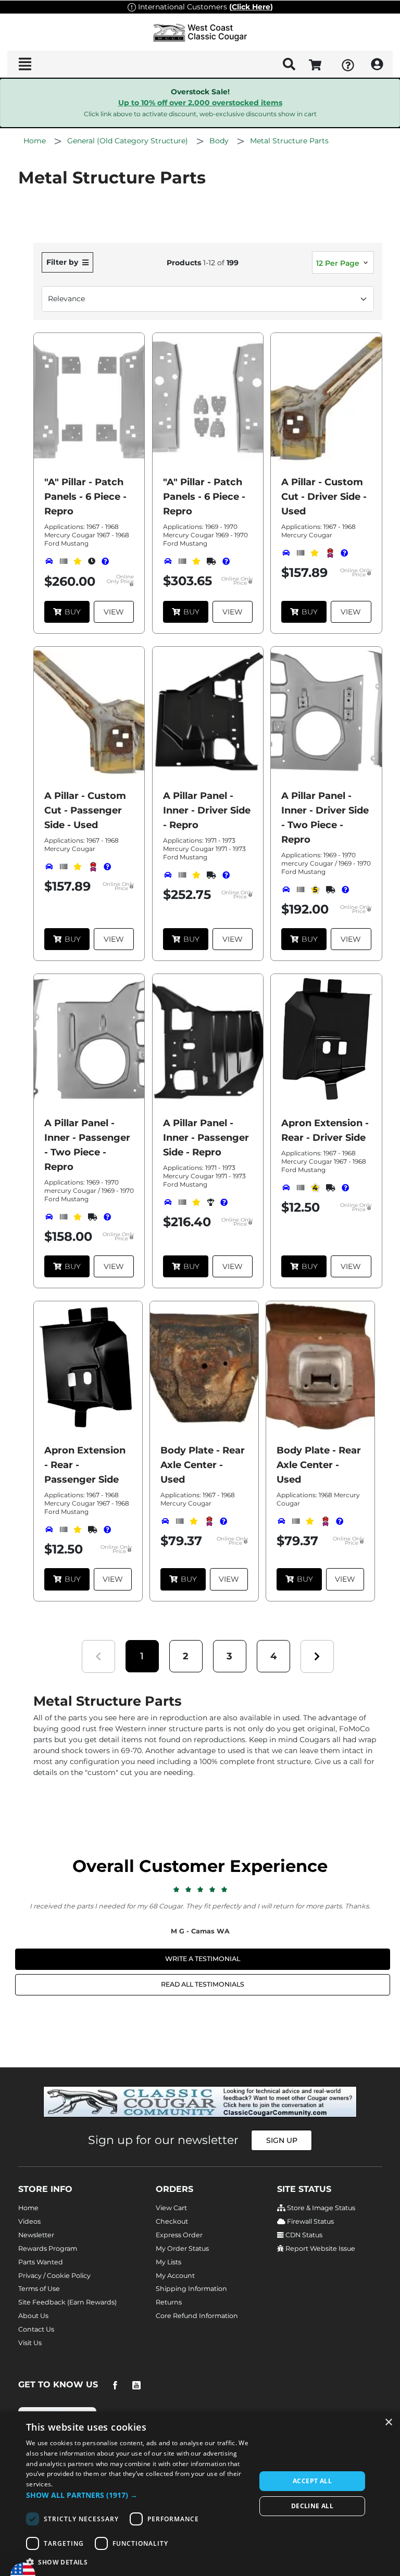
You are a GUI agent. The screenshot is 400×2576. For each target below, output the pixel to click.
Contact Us (36, 2329)
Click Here (251, 7)
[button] (142, 1656)
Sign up (282, 2140)
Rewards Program (48, 2248)
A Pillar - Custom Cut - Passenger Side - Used (85, 810)
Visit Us (30, 2343)
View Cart (171, 2208)
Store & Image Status (320, 2208)
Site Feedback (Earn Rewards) (67, 2302)
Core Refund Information (197, 2316)
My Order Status (182, 2248)
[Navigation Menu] (25, 64)
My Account (175, 2276)
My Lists (168, 2262)
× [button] (388, 2423)
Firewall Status (310, 2221)
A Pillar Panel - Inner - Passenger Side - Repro (206, 1138)
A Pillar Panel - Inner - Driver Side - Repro (207, 810)
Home (28, 2208)
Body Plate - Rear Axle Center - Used (203, 1465)
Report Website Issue (320, 2248)
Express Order (179, 2235)
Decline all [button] (312, 2506)
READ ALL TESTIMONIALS (203, 1984)
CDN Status (303, 2235)
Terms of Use (39, 2289)
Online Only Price (120, 580)
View (114, 612)
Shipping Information (191, 2289)
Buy (73, 612)
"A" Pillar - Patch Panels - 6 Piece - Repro (85, 497)
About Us (33, 2316)
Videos (29, 2221)
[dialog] (200, 2494)
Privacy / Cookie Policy (54, 2276)
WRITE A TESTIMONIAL (203, 1959)
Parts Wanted (41, 2262)
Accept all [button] (312, 2481)
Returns (169, 2302)
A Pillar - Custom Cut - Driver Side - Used (324, 497)
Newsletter (36, 2235)
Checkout (172, 2221)
